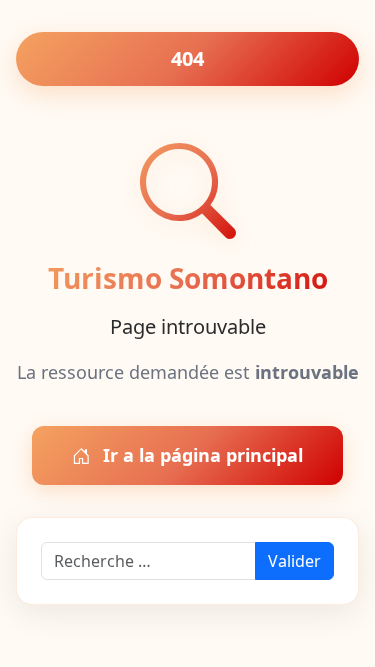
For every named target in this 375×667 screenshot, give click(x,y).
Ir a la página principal (200, 455)
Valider (294, 561)
